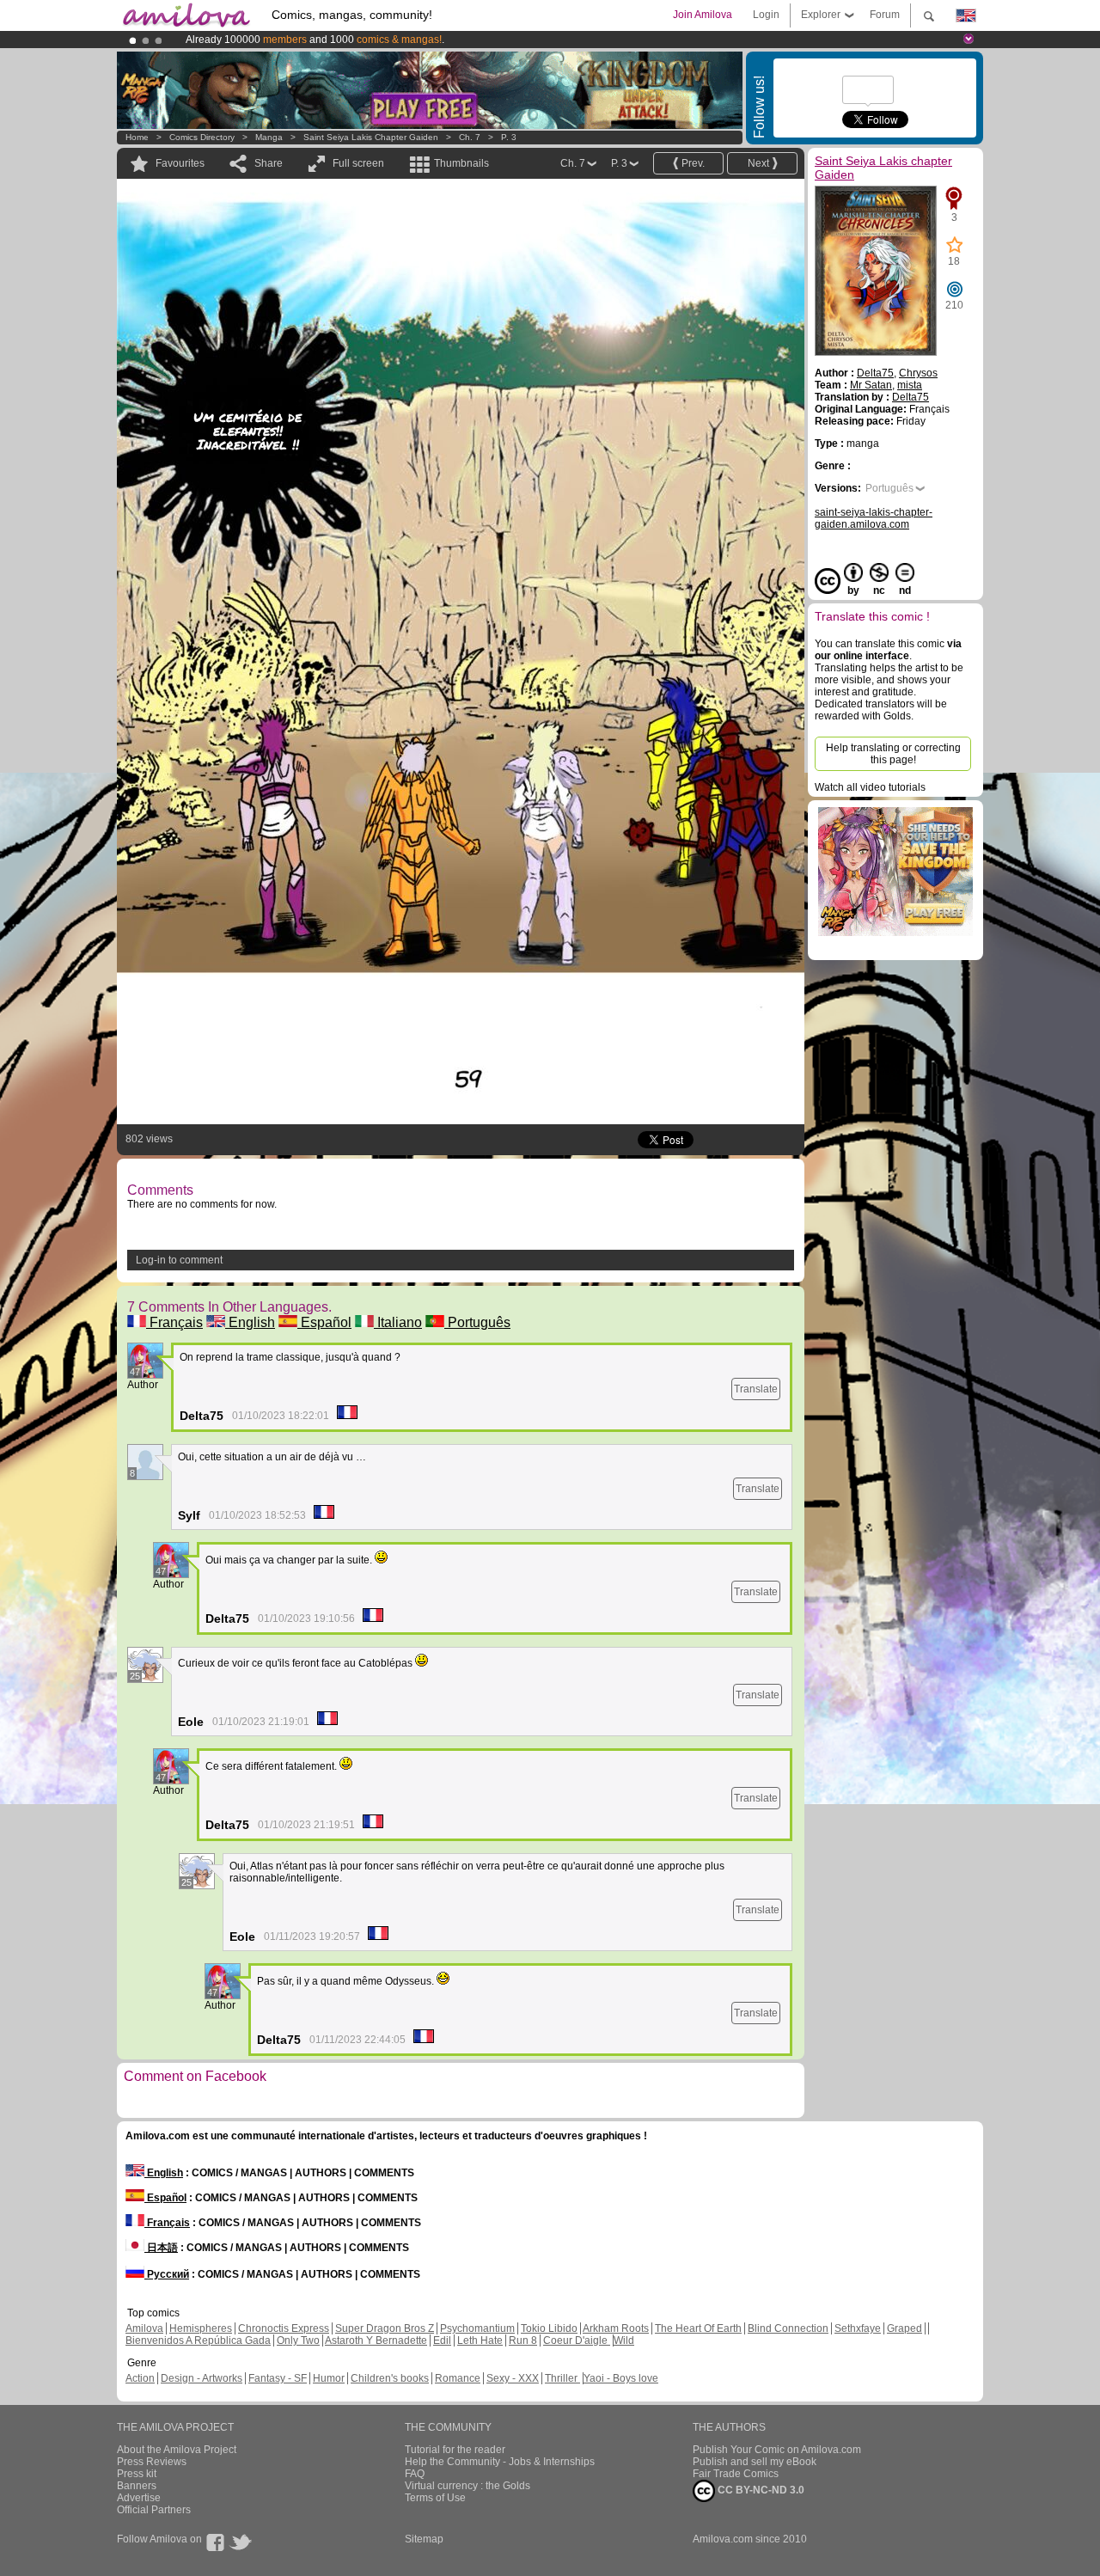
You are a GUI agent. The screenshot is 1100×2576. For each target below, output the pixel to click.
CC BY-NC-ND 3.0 (760, 2490)
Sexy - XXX (513, 2378)
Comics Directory (202, 137)
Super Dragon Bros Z (385, 2328)
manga (269, 137)
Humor (329, 2378)
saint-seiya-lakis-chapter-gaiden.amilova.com (874, 518)
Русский (167, 2274)
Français (174, 1322)
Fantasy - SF (278, 2378)
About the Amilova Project (177, 2450)
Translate (756, 1389)
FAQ (415, 2474)
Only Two (298, 2340)
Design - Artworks (202, 2378)
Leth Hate (480, 2340)
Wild (624, 2340)
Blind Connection (788, 2328)
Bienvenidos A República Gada (198, 2340)
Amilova (144, 2328)
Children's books (390, 2378)
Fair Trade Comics (736, 2474)
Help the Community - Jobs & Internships (500, 2462)
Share (269, 163)
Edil (442, 2340)
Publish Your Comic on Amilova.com (777, 2450)
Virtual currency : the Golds (467, 2486)
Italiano (398, 1322)
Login (766, 15)
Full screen (358, 163)
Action (140, 2378)
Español (324, 1322)
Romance (458, 2378)
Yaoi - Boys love (621, 2378)
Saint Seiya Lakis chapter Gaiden (371, 137)
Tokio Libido (549, 2328)
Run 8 (523, 2340)
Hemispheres (201, 2328)
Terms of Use (435, 2498)
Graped (904, 2328)
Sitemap (424, 2539)
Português (477, 1322)
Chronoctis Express (284, 2328)
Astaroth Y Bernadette (376, 2340)
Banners (137, 2486)
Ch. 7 (470, 137)
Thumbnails (461, 163)
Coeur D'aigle (577, 2340)
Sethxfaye (858, 2328)
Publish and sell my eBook (755, 2462)
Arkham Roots (616, 2328)
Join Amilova (703, 15)
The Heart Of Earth (698, 2328)
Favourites (180, 163)
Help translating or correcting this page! (893, 754)
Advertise (139, 2498)
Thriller (562, 2378)
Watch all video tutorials (870, 787)
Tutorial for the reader (455, 2450)
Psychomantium (477, 2328)
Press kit (137, 2474)
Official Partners (154, 2510)
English (250, 1322)
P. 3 (509, 137)
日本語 (161, 2248)
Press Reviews (152, 2462)
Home (137, 137)
